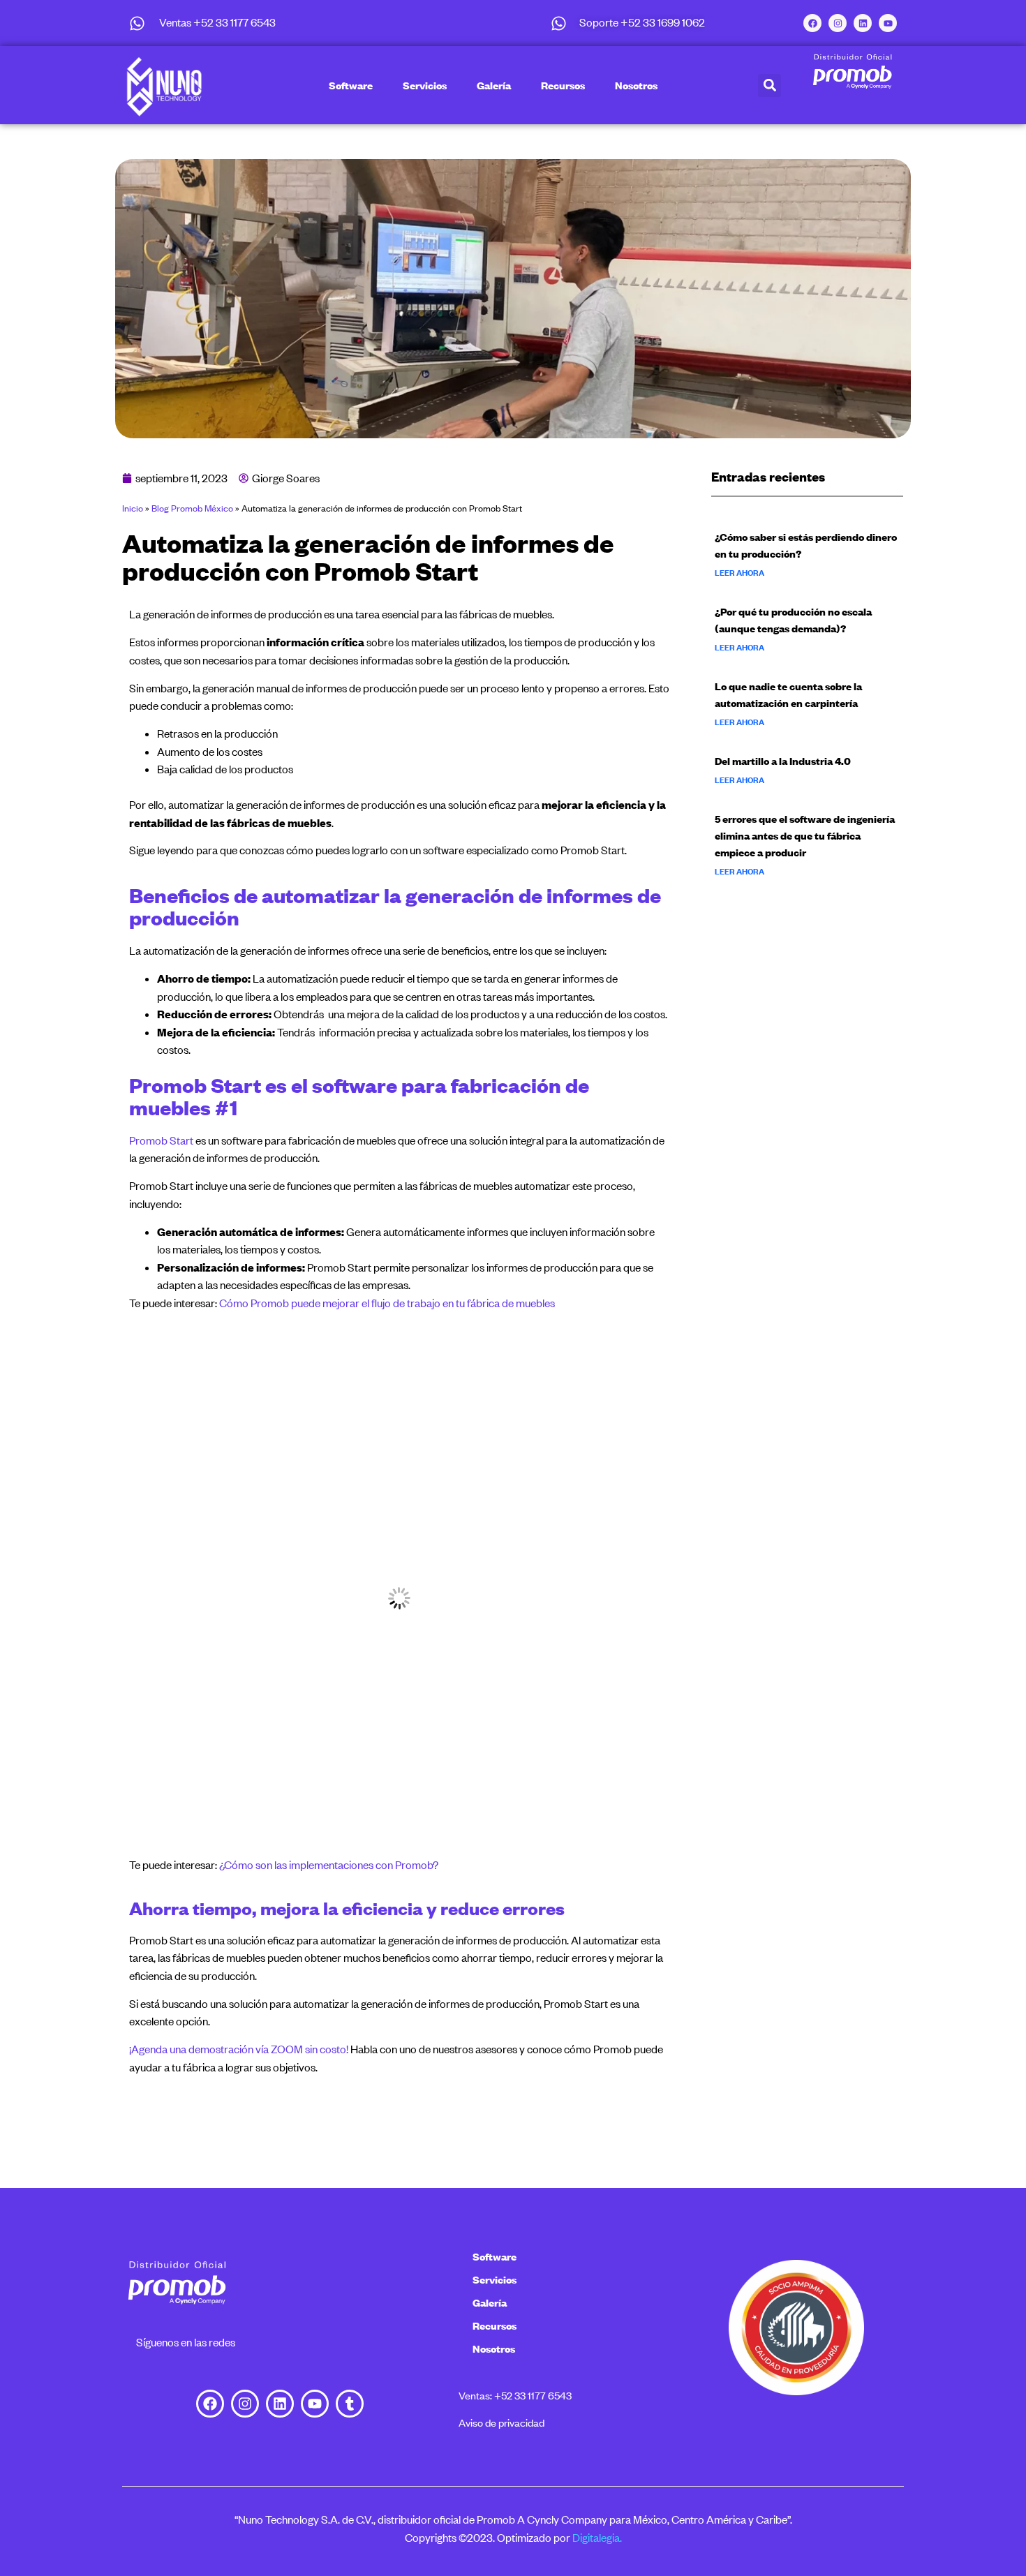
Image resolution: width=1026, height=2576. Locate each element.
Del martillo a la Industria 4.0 (783, 761)
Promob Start (161, 1140)
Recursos (563, 85)
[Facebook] (812, 23)
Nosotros (636, 85)
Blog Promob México (192, 508)
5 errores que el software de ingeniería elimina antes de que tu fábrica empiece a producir (805, 835)
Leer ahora (739, 573)
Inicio (133, 508)
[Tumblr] (350, 2404)
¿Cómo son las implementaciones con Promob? (329, 1865)
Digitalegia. (597, 2538)
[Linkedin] (863, 23)
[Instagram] (838, 23)
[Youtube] (888, 23)
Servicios (425, 85)
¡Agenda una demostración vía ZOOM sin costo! (239, 2049)
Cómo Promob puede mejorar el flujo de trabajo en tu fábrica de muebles (387, 1303)
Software (351, 85)
